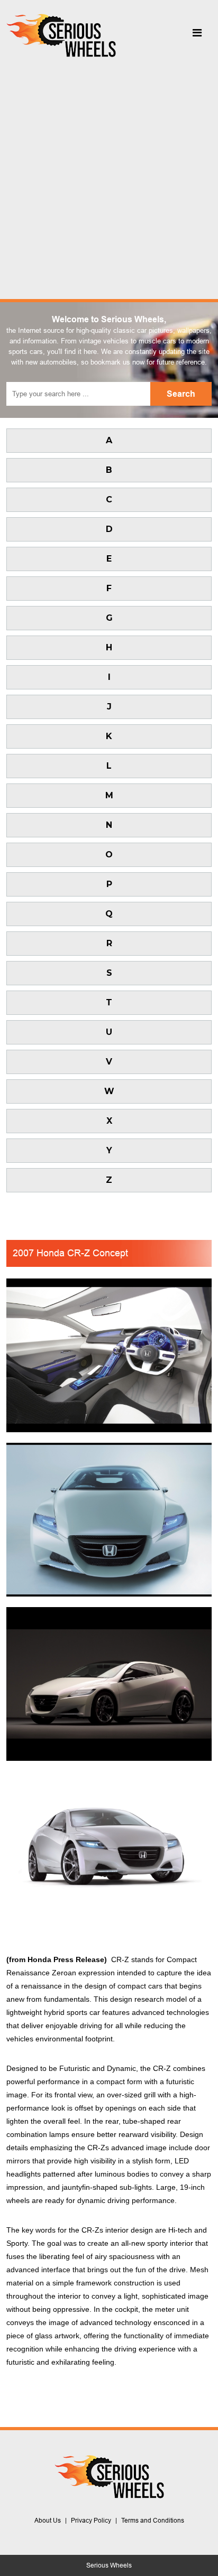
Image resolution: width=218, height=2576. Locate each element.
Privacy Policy (91, 2521)
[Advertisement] (109, 175)
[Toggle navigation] (197, 35)
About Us (48, 2521)
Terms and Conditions (153, 2521)
